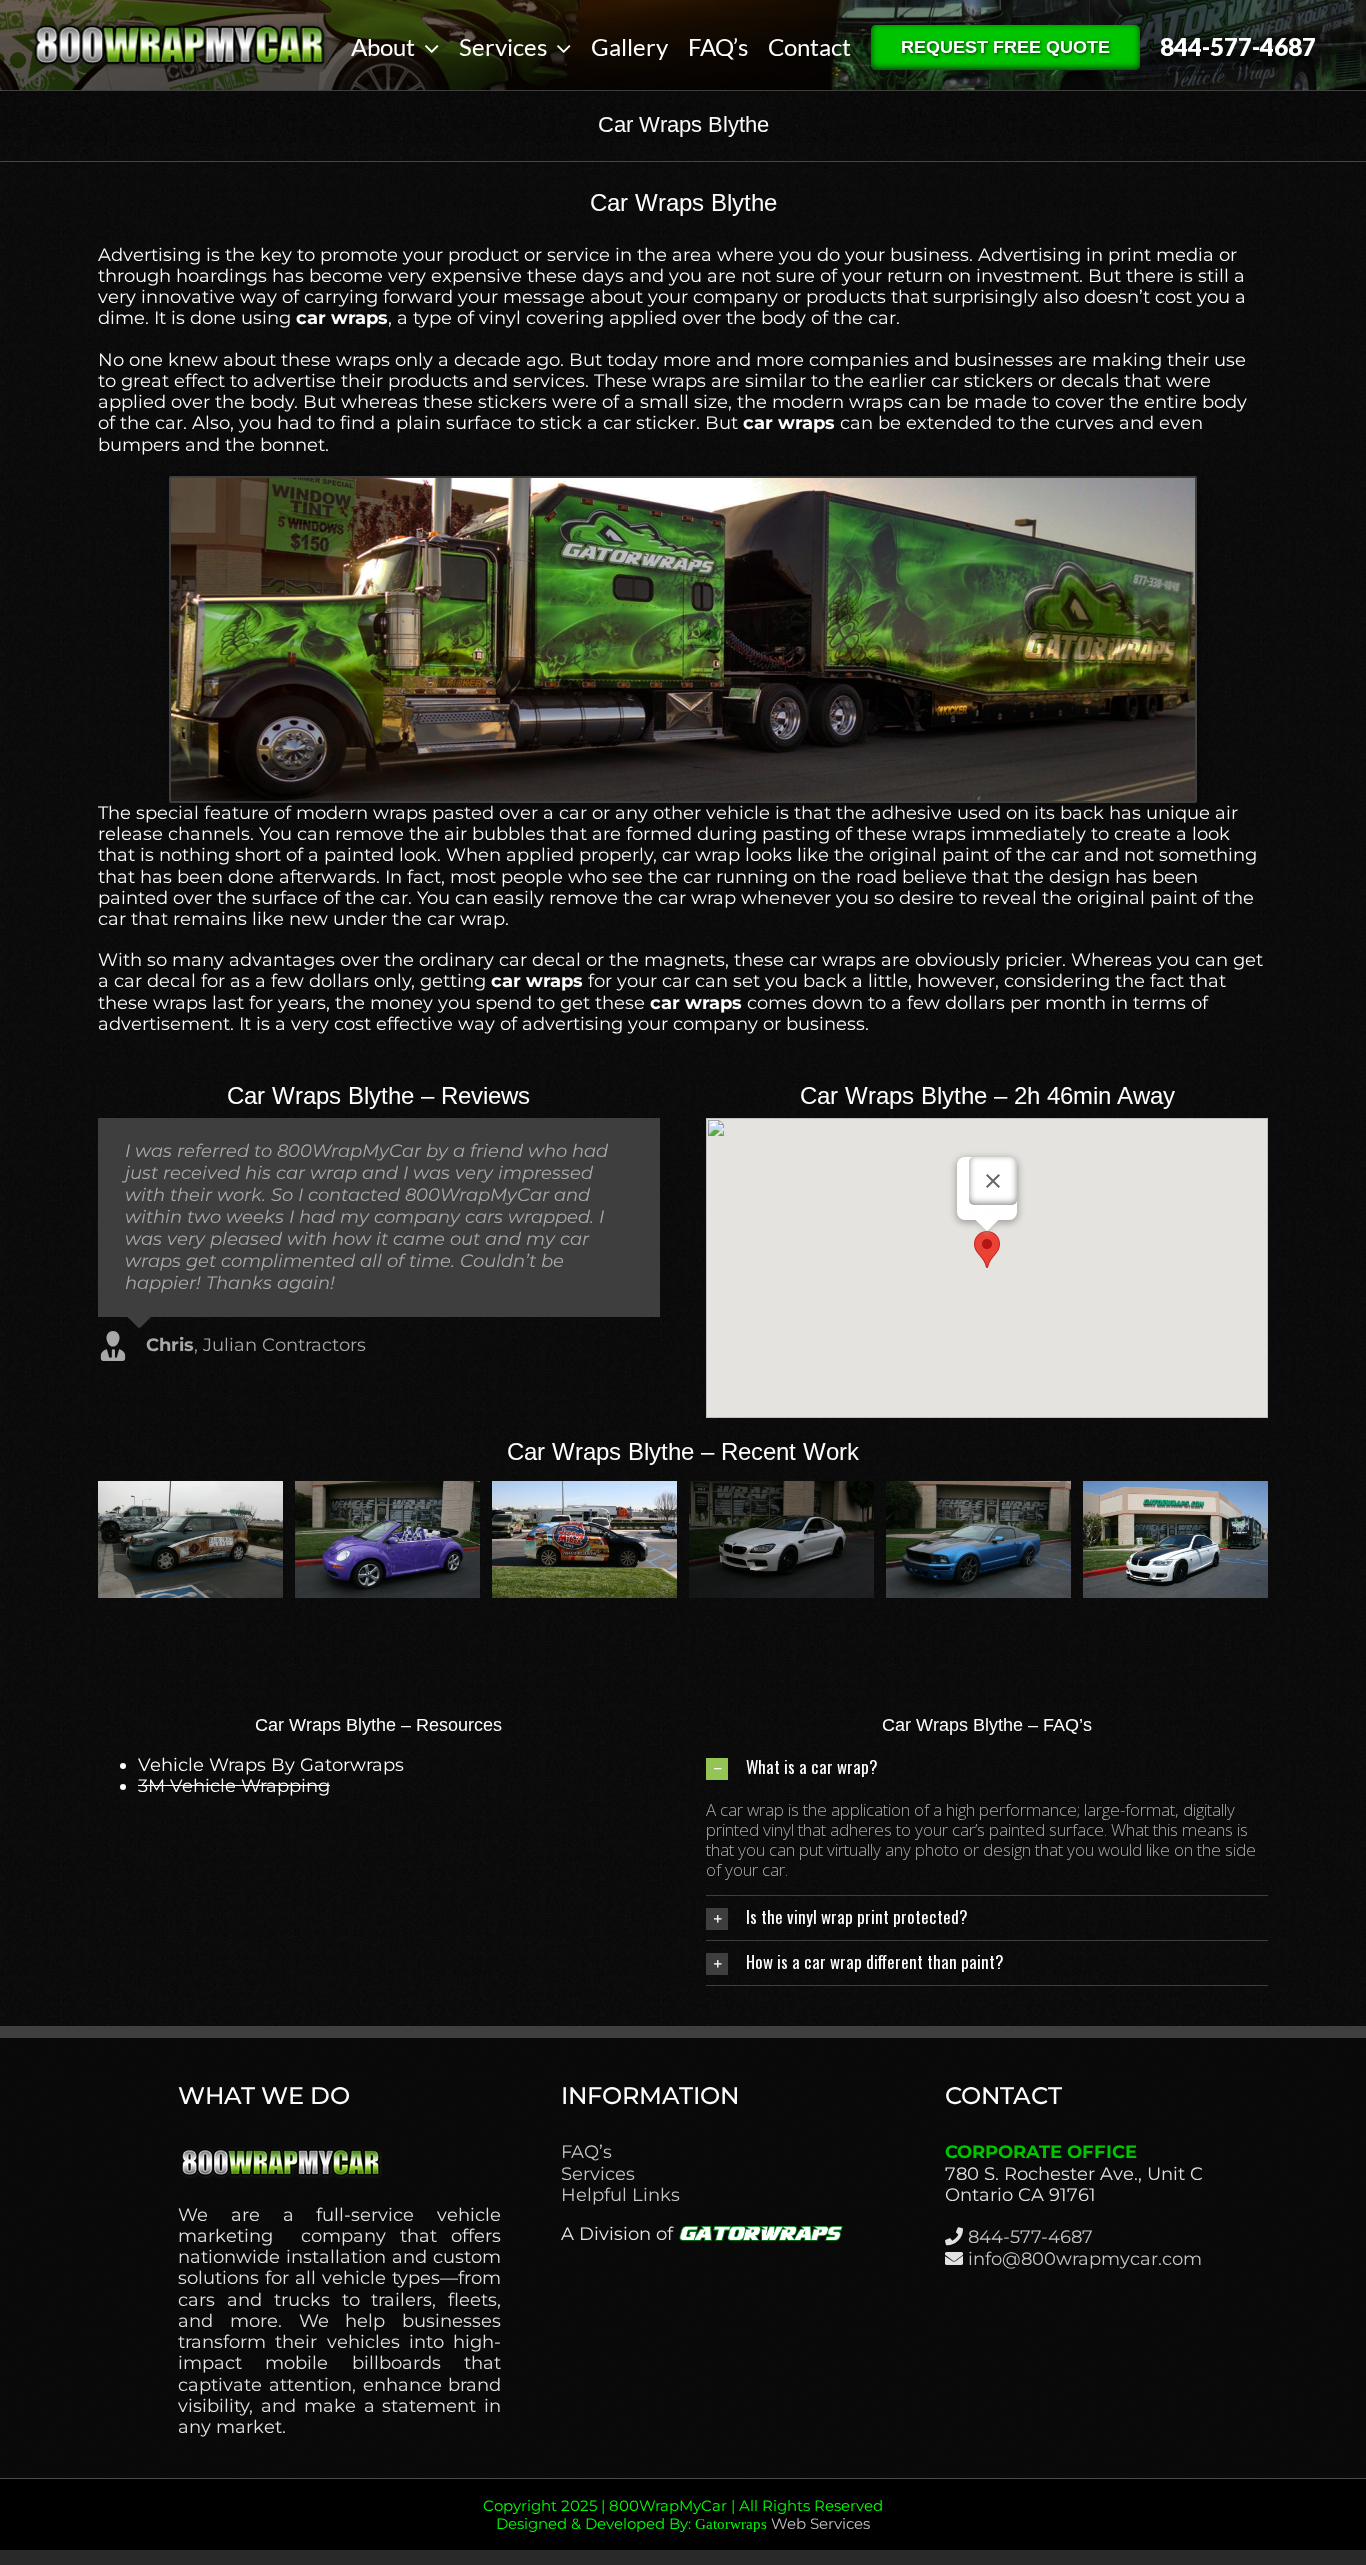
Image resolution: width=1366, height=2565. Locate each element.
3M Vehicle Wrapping (234, 1786)
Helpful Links (620, 2195)
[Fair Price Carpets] (584, 1492)
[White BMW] (1175, 1492)
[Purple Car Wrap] (781, 1492)
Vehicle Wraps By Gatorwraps (271, 1765)
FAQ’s (586, 2152)
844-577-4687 (1030, 2237)
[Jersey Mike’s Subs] (978, 1492)
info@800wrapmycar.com (1085, 2259)
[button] (987, 1249)
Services (598, 2174)
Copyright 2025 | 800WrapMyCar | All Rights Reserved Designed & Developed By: (683, 2514)
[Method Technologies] (190, 1492)
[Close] (993, 1181)
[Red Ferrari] (387, 1492)
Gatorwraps (731, 2524)
